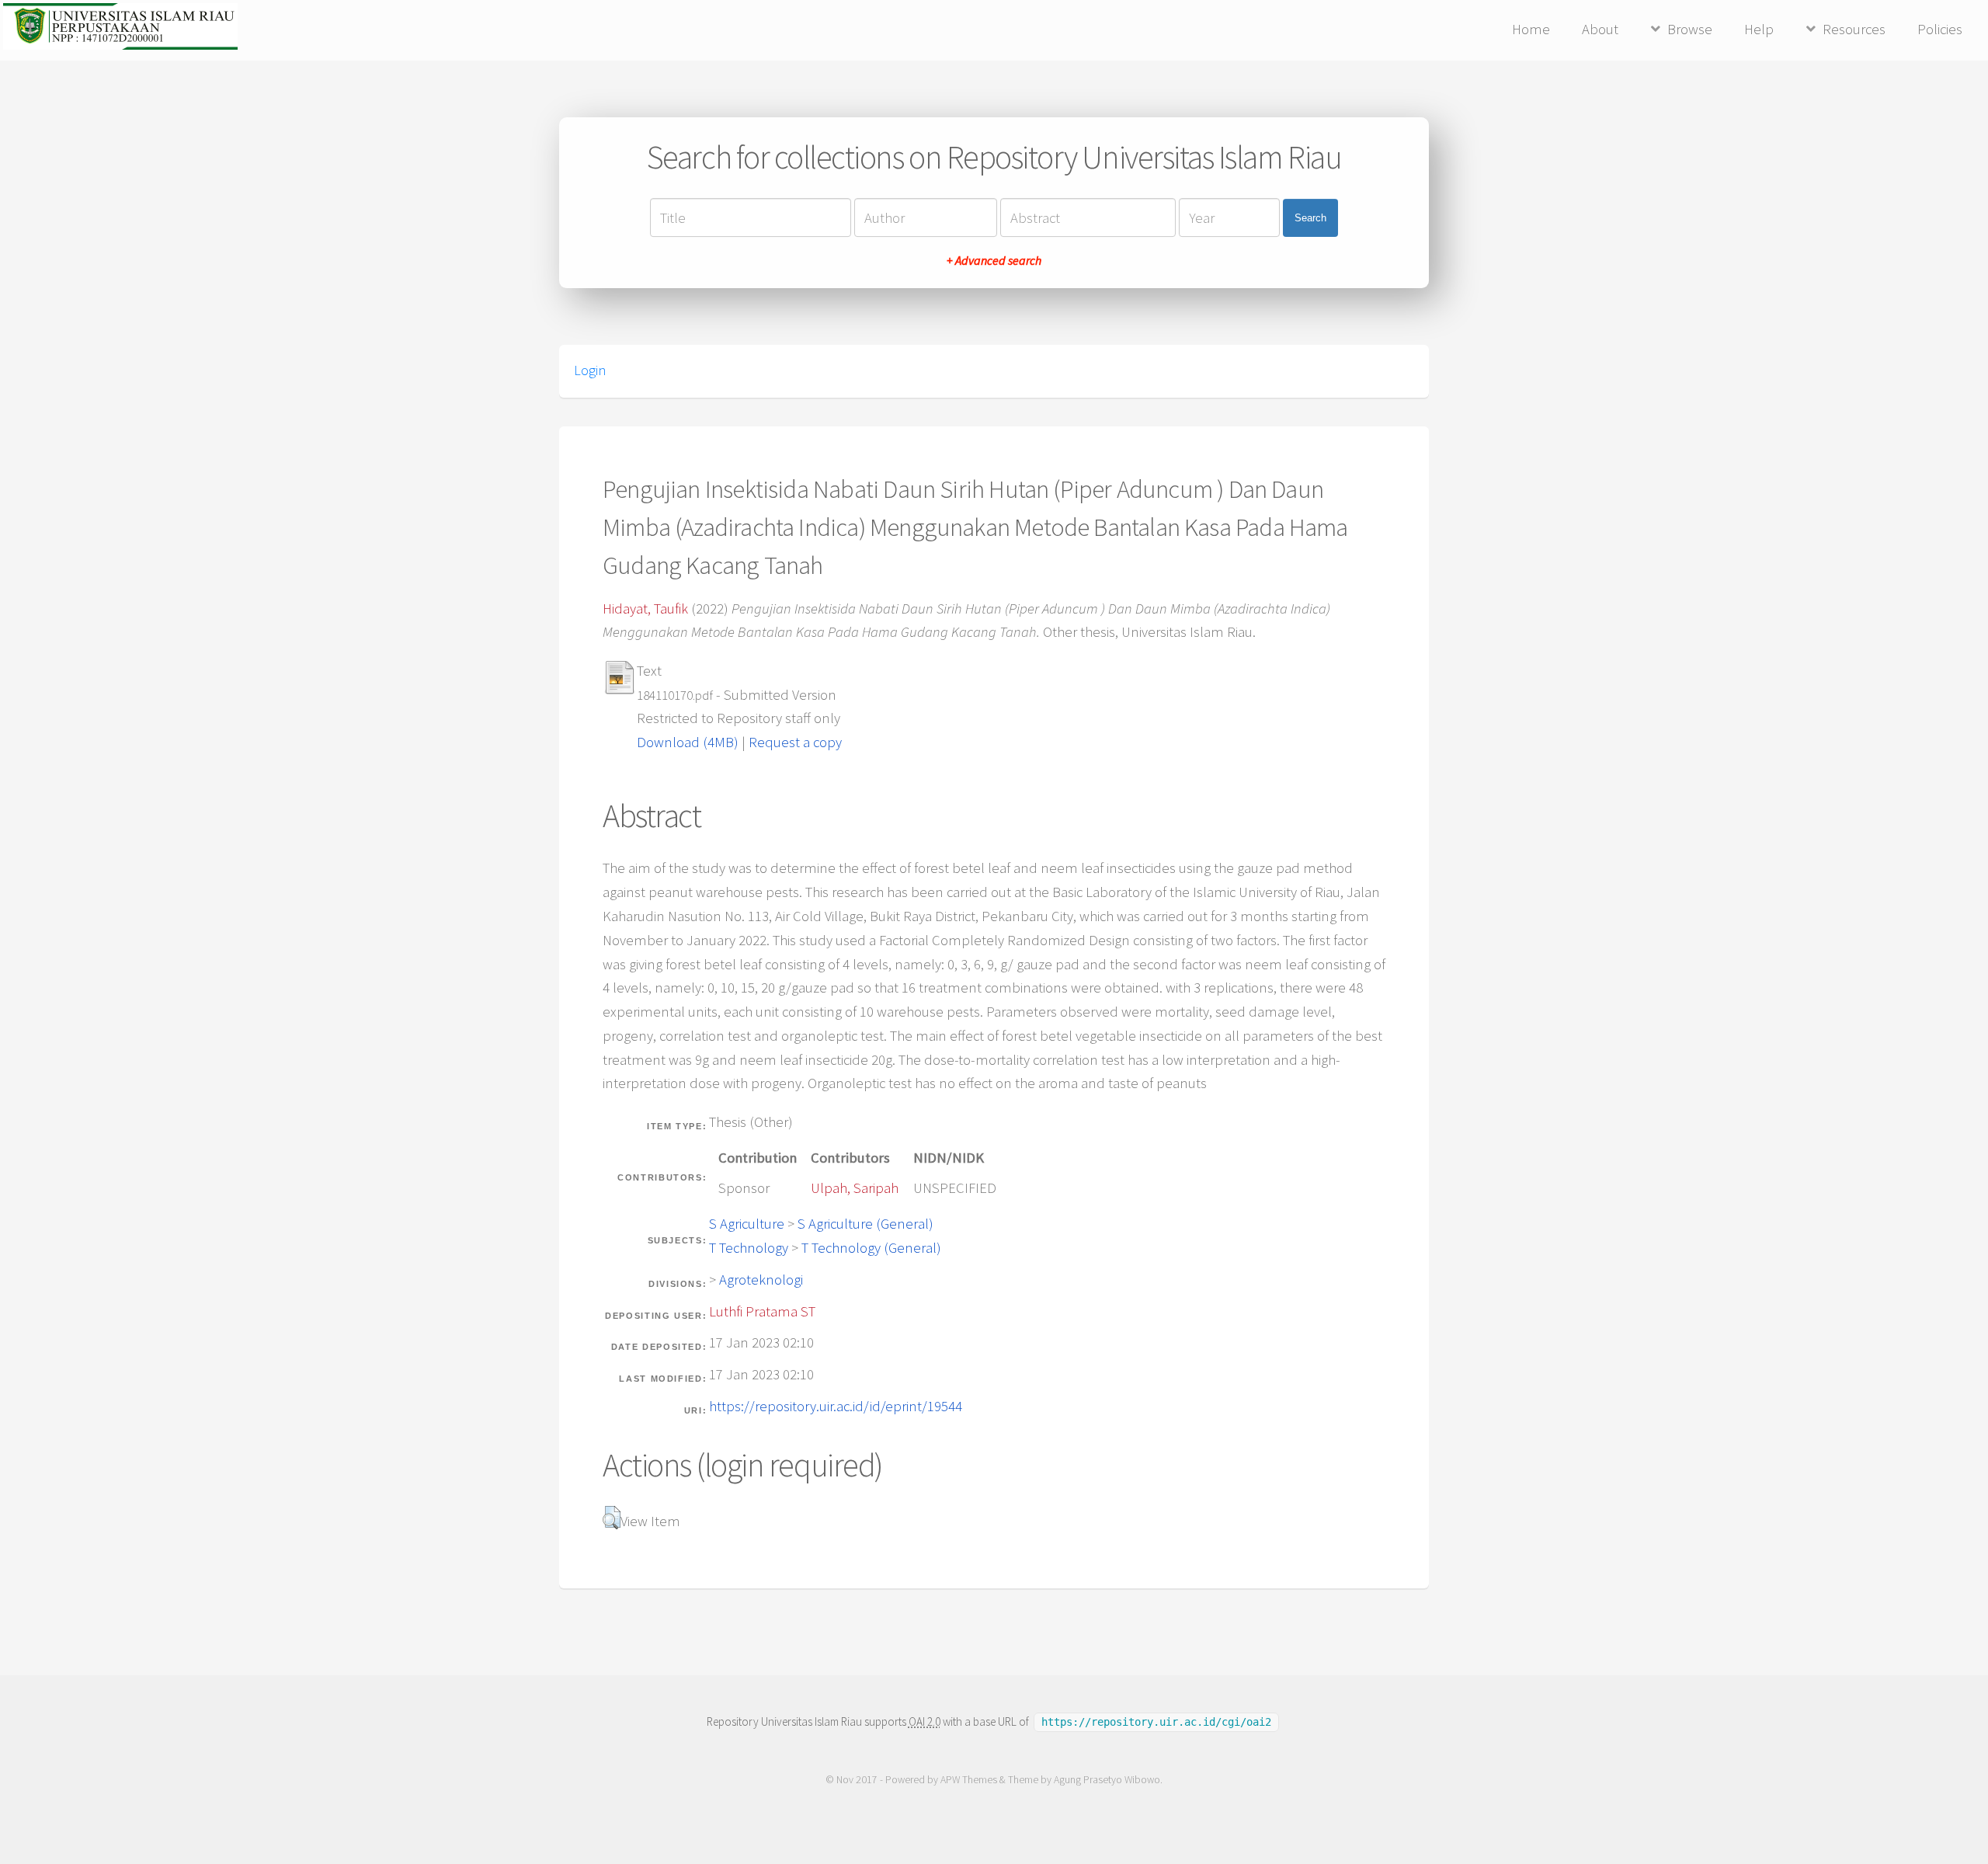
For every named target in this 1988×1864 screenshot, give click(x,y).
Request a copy (795, 742)
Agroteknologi (761, 1280)
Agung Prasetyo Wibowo (1107, 1780)
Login (590, 370)
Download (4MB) (688, 742)
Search (1310, 218)
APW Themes (969, 1780)
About (1600, 29)
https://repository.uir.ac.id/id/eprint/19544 (836, 1406)
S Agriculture (747, 1224)
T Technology (749, 1248)
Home (1531, 29)
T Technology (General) (871, 1248)
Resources (1854, 29)
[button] (612, 1518)
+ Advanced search (994, 260)
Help (1759, 29)
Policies (1940, 29)
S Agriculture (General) (865, 1224)
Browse (1690, 29)
